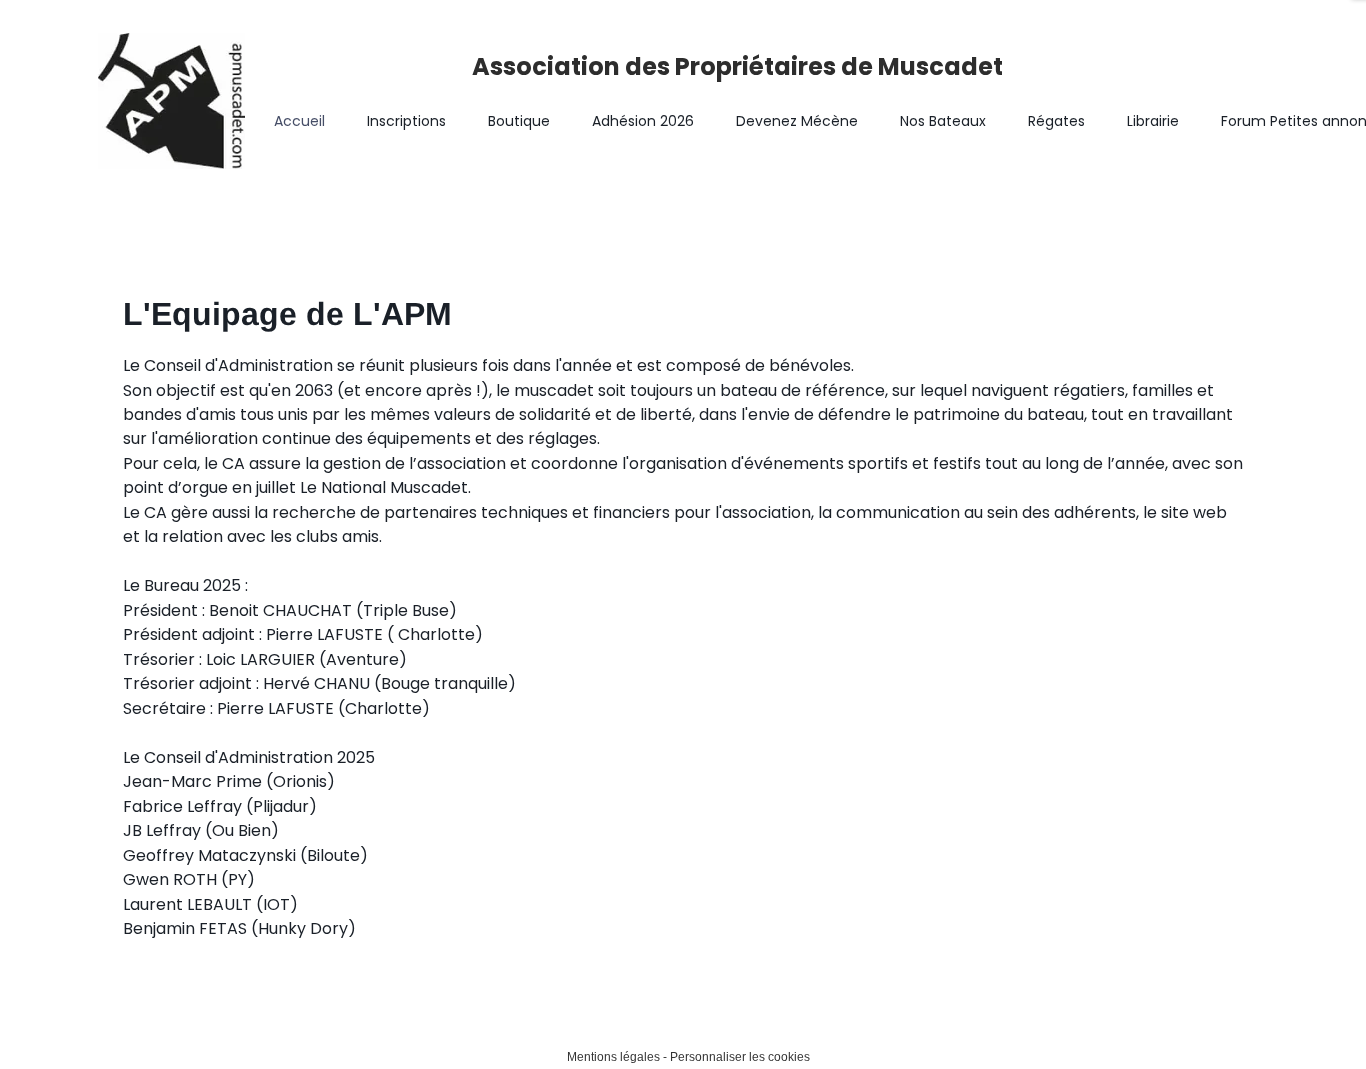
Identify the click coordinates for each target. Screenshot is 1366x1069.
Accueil (299, 121)
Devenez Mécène (797, 121)
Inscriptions (406, 121)
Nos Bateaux (943, 121)
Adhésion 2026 (643, 121)
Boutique (519, 121)
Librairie (1153, 121)
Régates (1056, 121)
